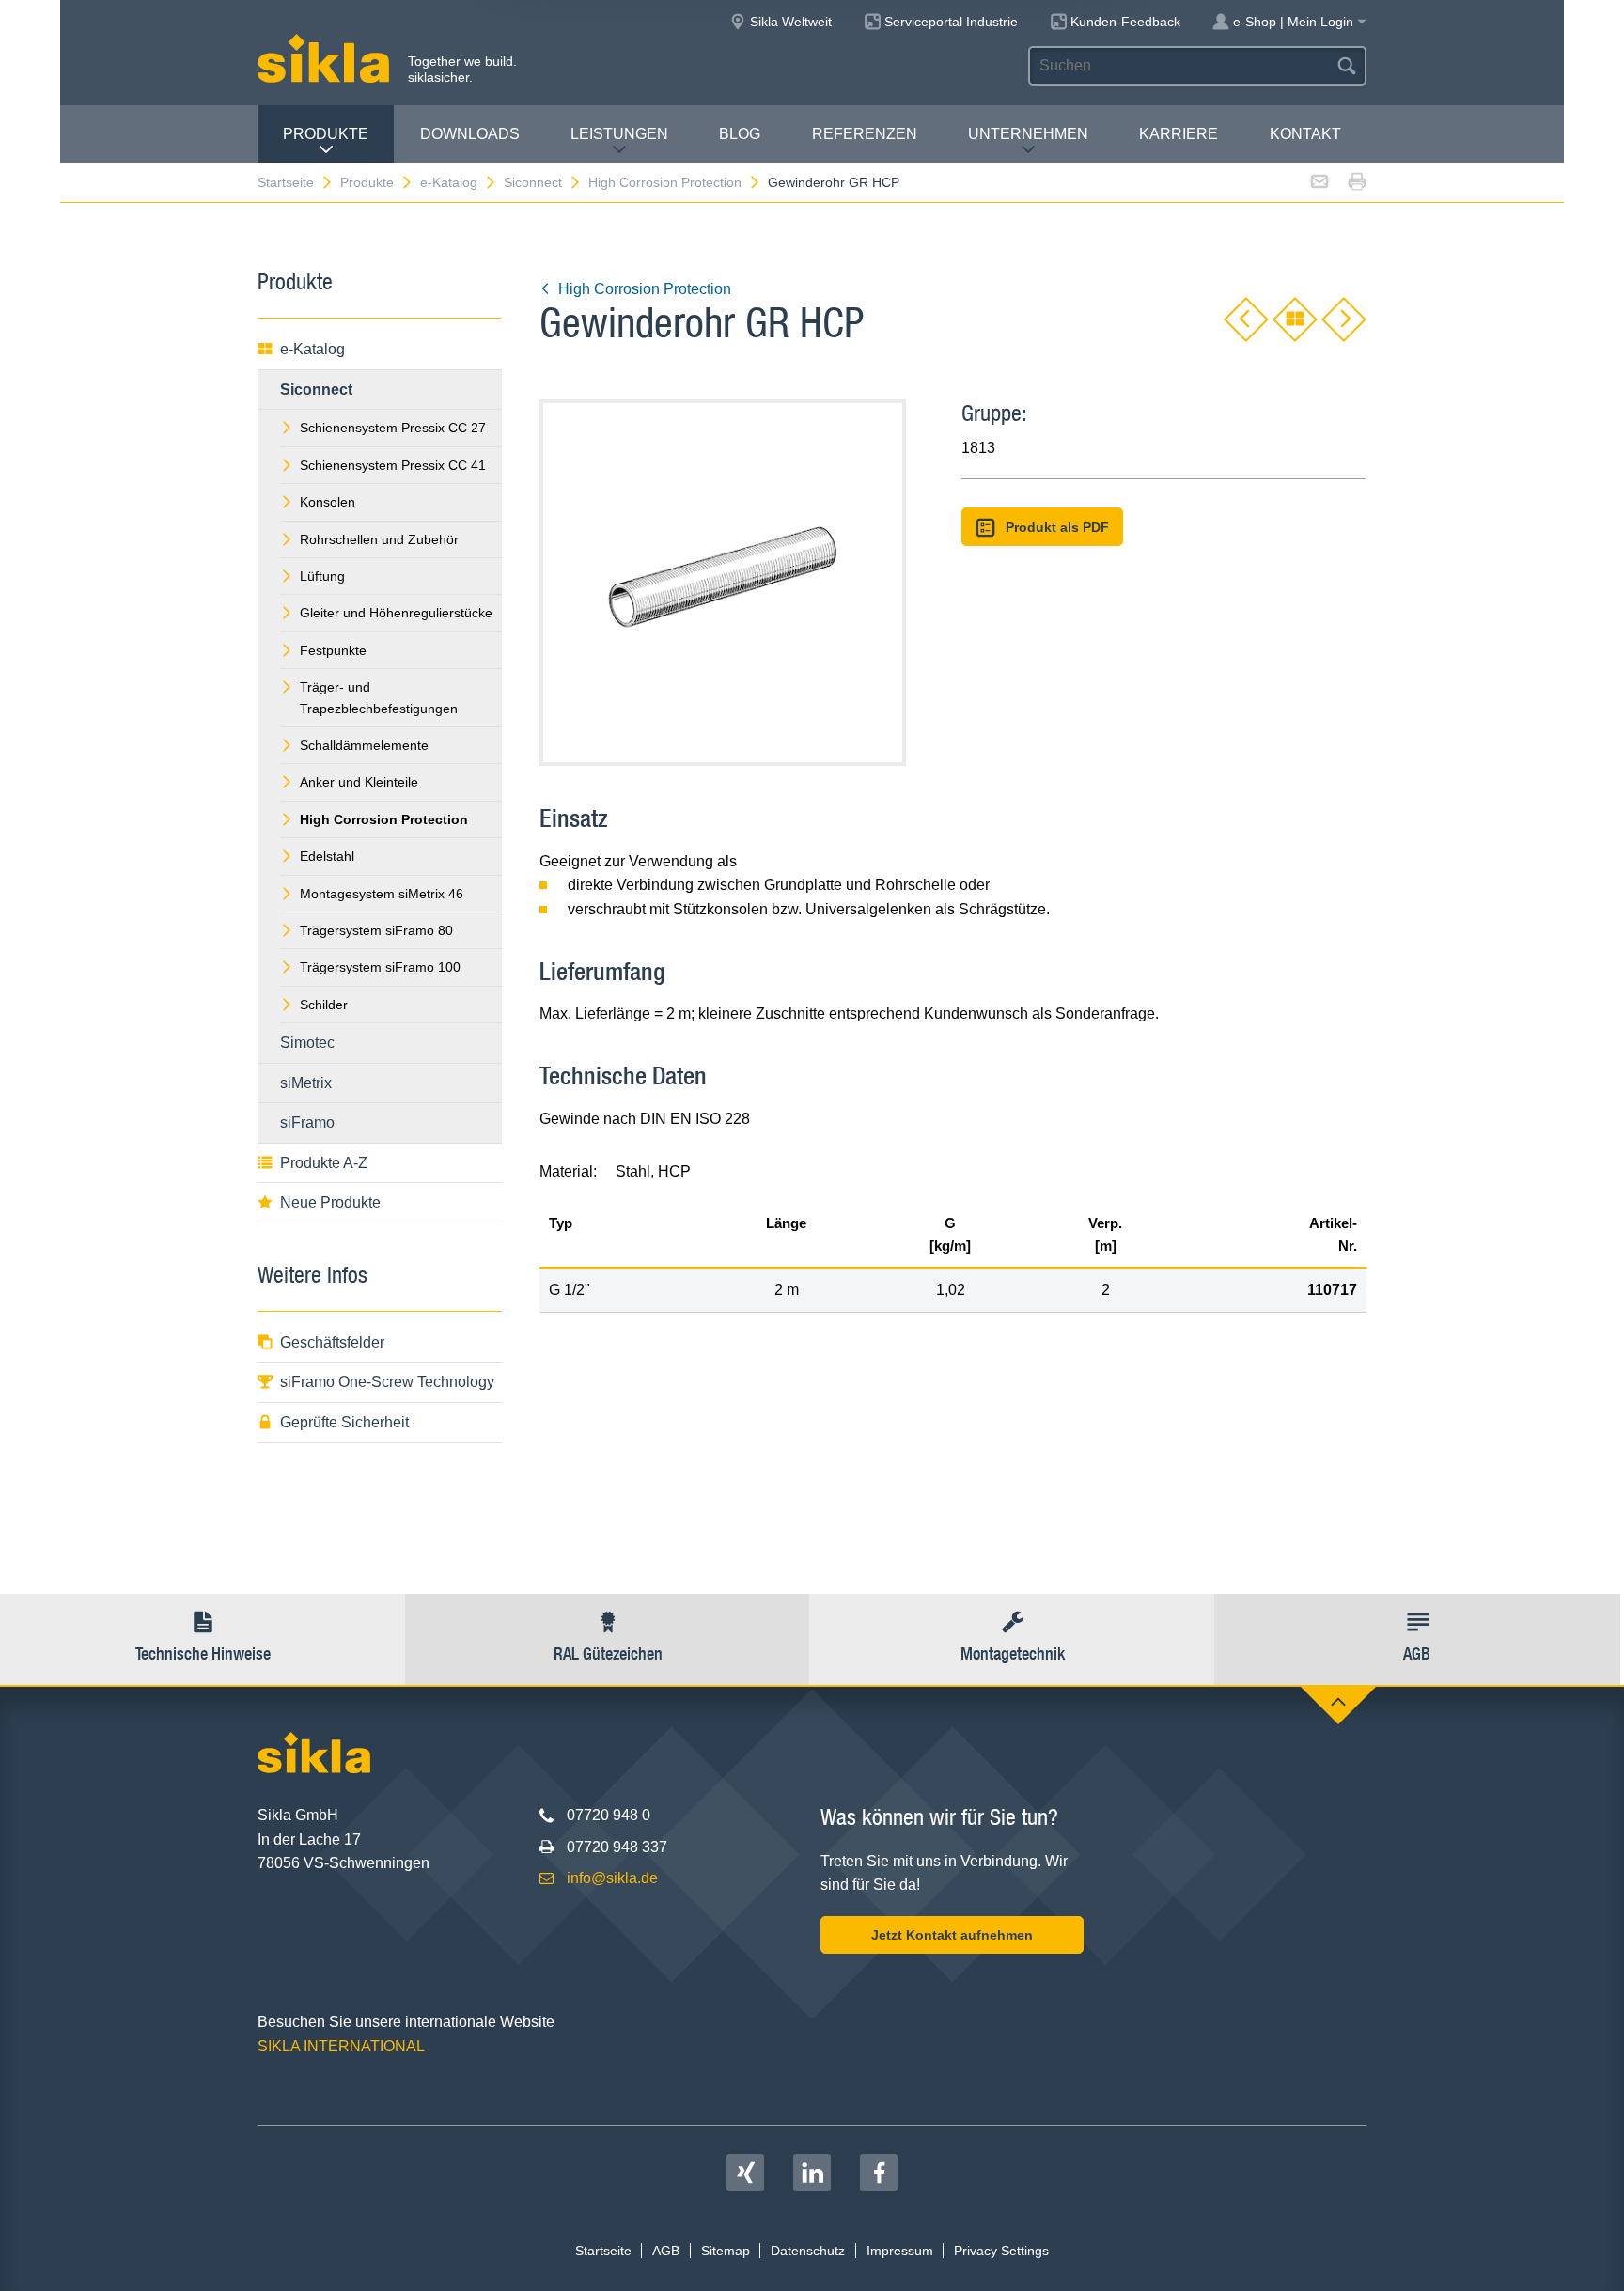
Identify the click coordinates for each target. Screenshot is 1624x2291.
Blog (740, 134)
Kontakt (1305, 134)
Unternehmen (1028, 134)
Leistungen (619, 134)
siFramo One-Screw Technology (387, 1382)
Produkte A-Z (324, 1163)
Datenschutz (808, 2251)
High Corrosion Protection (665, 182)
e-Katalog (449, 182)
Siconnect (533, 182)
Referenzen (865, 134)
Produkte (326, 134)
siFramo (307, 1122)
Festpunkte (333, 650)
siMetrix (306, 1083)
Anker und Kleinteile (359, 782)
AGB (666, 2251)
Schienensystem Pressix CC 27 (393, 428)
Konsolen (328, 502)
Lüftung (322, 576)
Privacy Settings (1001, 2251)
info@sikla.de (612, 1878)
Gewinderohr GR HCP (834, 182)
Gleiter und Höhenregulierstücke (396, 613)
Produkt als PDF (1057, 527)
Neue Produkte (330, 1202)
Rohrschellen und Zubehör (379, 539)
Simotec (307, 1043)
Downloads (470, 134)
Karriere (1179, 134)
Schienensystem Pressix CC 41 (393, 465)
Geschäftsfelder (332, 1342)
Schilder (324, 1005)
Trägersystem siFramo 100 (380, 967)
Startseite (286, 182)
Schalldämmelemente (364, 745)
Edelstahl (327, 856)
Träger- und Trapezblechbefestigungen (379, 697)
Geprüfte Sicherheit (344, 1422)
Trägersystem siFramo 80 (376, 930)
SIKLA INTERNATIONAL (341, 2046)
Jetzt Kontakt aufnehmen (952, 1935)
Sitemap (726, 2251)
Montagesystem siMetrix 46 (382, 894)
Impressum (900, 2251)
